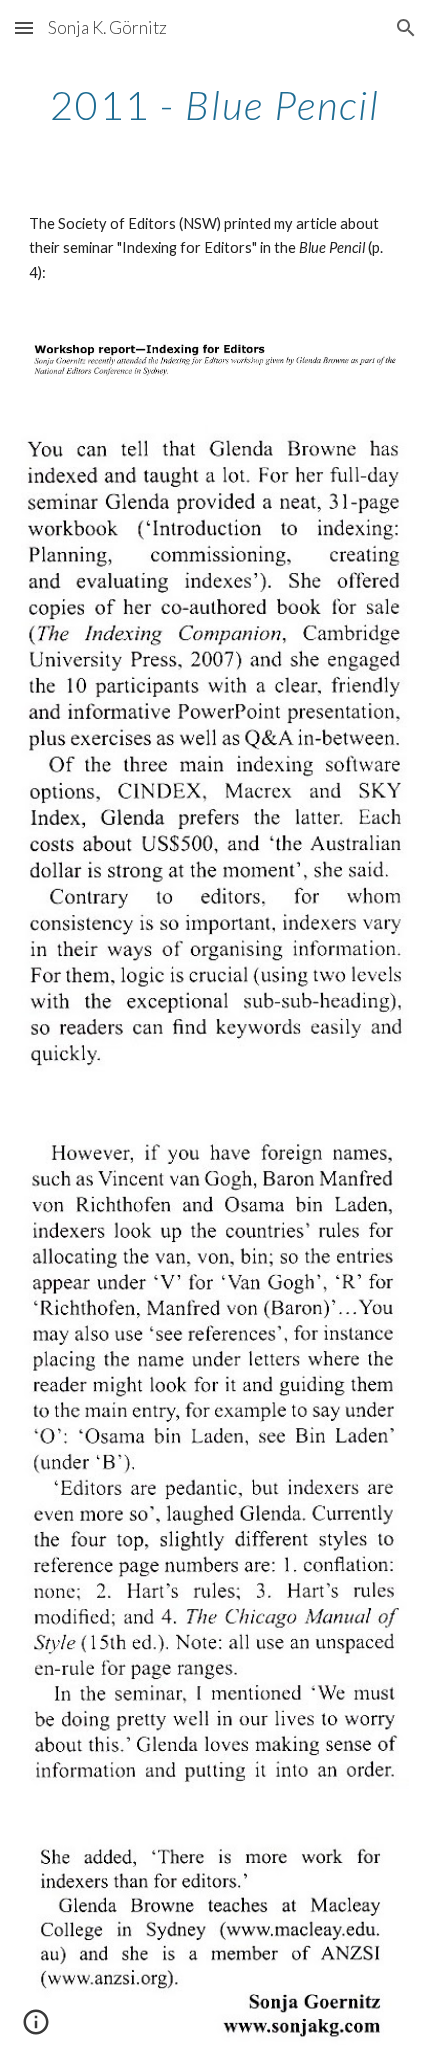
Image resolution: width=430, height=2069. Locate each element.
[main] (215, 105)
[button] (24, 27)
